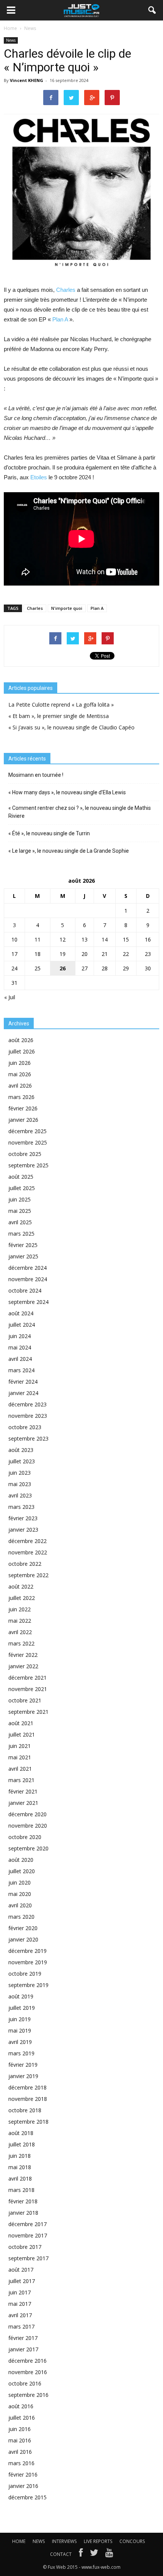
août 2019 (21, 1996)
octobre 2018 (25, 2110)
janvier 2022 (23, 1666)
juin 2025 (20, 1199)
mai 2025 (20, 1211)
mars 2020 (21, 1917)
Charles (66, 290)
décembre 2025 (27, 1131)
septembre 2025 (28, 1165)
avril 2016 (20, 2452)
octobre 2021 (25, 1700)
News (11, 40)
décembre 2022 (27, 1541)
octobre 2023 (25, 1427)
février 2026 (23, 1108)
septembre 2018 (28, 2122)
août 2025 (21, 1177)
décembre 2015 (27, 2497)
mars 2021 (21, 1780)
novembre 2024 (28, 1279)
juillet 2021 (22, 1734)
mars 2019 (21, 2053)
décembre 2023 (27, 1404)
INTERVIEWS (64, 2541)
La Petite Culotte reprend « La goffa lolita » (61, 705)
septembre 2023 (28, 1438)
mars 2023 (21, 1507)
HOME (19, 2541)
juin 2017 (20, 2292)
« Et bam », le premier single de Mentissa (59, 716)
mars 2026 (21, 1097)
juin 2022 (20, 1609)
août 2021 (21, 1723)
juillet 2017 (22, 2281)
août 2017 (21, 2270)
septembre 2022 (28, 1575)
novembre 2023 (28, 1416)
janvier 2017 (23, 2349)
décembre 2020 (27, 1814)
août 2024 (21, 1313)
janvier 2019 (23, 2076)
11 (38, 939)
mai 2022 (20, 1621)
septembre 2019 (28, 1985)
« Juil (10, 997)
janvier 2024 (23, 1393)
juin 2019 (20, 2019)
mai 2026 (20, 1074)
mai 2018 (20, 2167)
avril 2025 (20, 1222)
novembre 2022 (28, 1552)
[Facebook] (81, 2554)
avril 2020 (20, 1905)
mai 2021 (20, 1757)
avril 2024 (20, 1359)
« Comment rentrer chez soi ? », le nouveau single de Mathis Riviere (80, 812)
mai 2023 (20, 1484)
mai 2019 (20, 2030)
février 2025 (23, 1245)
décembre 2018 (27, 2087)
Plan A (60, 319)
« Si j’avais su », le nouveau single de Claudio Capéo (71, 727)
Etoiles (39, 477)
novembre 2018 (28, 2099)
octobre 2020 (25, 1837)
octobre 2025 (25, 1154)
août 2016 (21, 2406)
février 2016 (23, 2474)
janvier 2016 (23, 2486)
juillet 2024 (22, 1325)
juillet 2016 (22, 2418)
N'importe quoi (67, 608)
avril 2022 (20, 1632)
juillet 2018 (22, 2144)
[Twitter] (94, 2554)
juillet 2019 (22, 2008)
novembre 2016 (28, 2372)
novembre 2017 (28, 2235)
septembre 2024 (28, 1302)
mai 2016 (20, 2440)
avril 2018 (20, 2178)
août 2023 (21, 1450)
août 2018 (21, 2133)
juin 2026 (20, 1063)
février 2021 (23, 1791)
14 (105, 939)
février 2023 (23, 1518)
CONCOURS (132, 2541)
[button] (152, 10)
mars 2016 (21, 2463)
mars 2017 (21, 2326)
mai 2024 (20, 1347)
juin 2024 (20, 1336)
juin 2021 (20, 1746)
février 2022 (23, 1655)
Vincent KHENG (27, 80)
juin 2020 (20, 1882)
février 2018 (23, 2201)
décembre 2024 (27, 1268)
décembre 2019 (27, 1951)
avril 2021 (20, 1769)
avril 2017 (20, 2315)
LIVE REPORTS (98, 2541)
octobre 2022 (25, 1564)
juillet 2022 (22, 1598)
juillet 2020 (22, 1871)
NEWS (39, 2541)
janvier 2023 (23, 1530)
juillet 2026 (22, 1051)
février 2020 (23, 1928)
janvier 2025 (23, 1256)
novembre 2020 (28, 1826)
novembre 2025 (28, 1142)
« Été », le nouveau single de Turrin (49, 833)
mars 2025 (21, 1234)
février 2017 (23, 2338)
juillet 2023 (22, 1461)
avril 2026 (20, 1086)
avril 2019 (20, 2042)
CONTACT (61, 2554)
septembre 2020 (28, 1848)
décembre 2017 (27, 2224)
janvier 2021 (23, 1803)
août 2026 (21, 1040)
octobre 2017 (25, 2247)
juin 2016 (20, 2429)
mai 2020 (20, 1894)
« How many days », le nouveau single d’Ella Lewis (67, 792)
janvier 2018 (23, 2213)
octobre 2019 (25, 1974)
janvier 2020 (23, 1939)
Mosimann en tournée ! (36, 775)
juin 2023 (20, 1473)
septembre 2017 (28, 2258)
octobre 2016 (25, 2383)
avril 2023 (20, 1495)
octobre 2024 (25, 1290)
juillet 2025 (22, 1188)
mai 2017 (20, 2304)
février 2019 (23, 2065)
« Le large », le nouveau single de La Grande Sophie (69, 851)
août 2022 (21, 1586)
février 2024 (23, 1382)
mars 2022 (21, 1643)
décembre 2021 (27, 1678)
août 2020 (21, 1860)
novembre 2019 (28, 1962)
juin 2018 (20, 2156)
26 (63, 968)
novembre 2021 (28, 1689)
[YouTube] (109, 2554)
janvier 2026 (23, 1120)
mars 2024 (21, 1370)
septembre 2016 (28, 2395)
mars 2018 (21, 2190)
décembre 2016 (27, 2361)
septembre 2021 (28, 1712)
